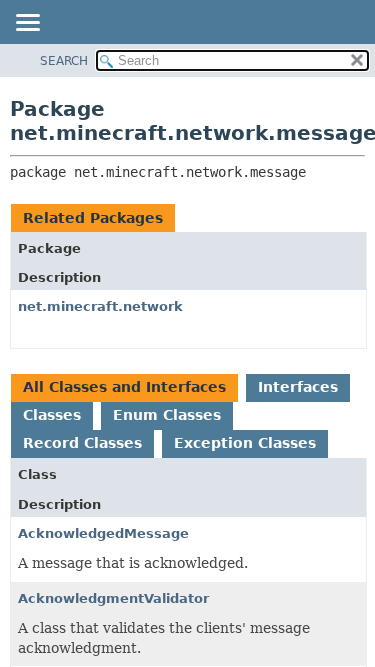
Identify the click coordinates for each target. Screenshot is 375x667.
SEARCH (64, 61)
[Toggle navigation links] (27, 24)
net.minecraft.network (100, 306)
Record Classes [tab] (82, 443)
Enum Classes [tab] (167, 415)
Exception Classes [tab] (245, 443)
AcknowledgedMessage (103, 533)
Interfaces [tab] (298, 387)
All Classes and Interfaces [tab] (124, 387)
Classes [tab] (52, 415)
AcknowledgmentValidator (113, 598)
